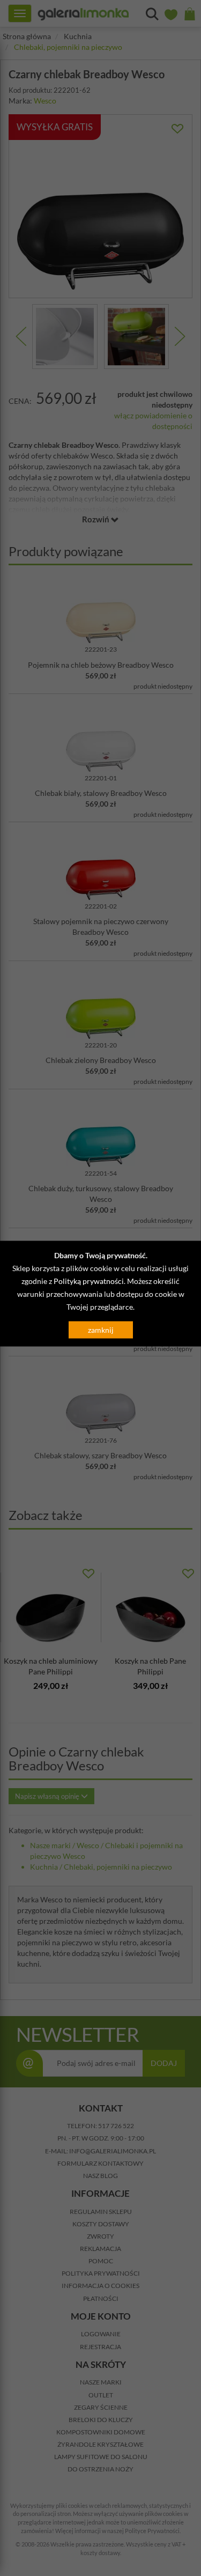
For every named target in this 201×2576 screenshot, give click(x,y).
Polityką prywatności (89, 1280)
